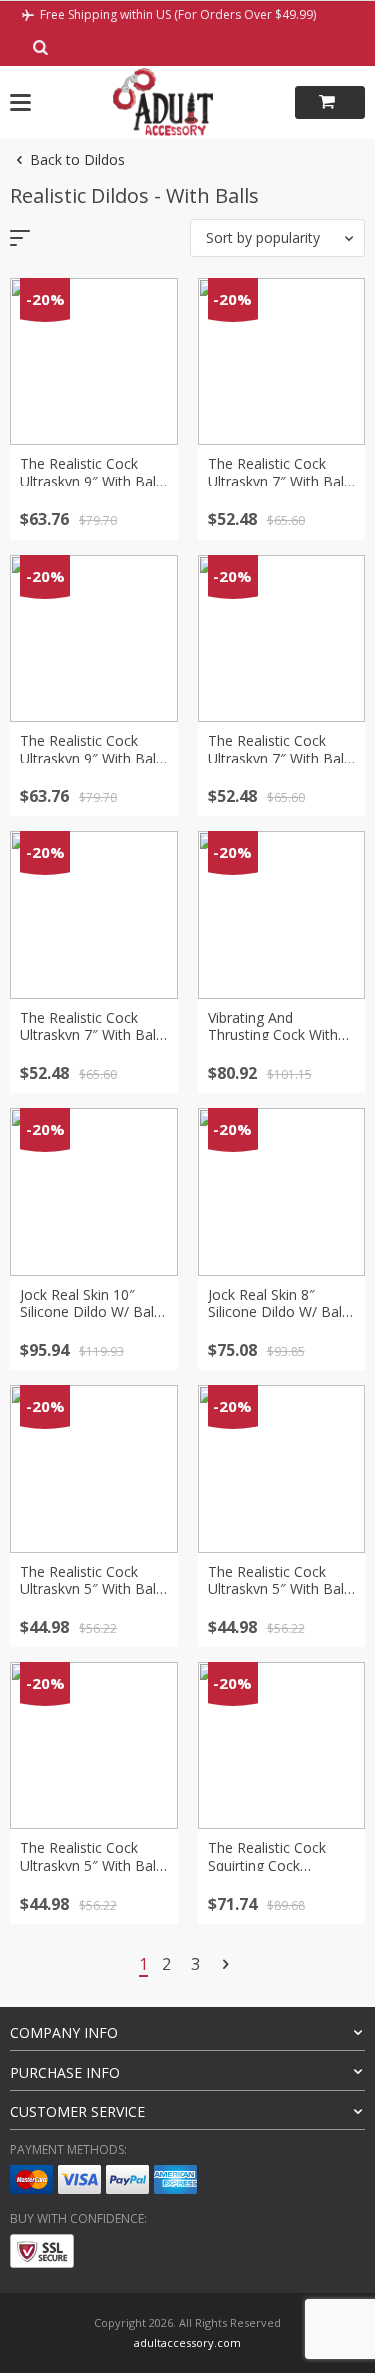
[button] (277, 238)
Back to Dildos (77, 159)
